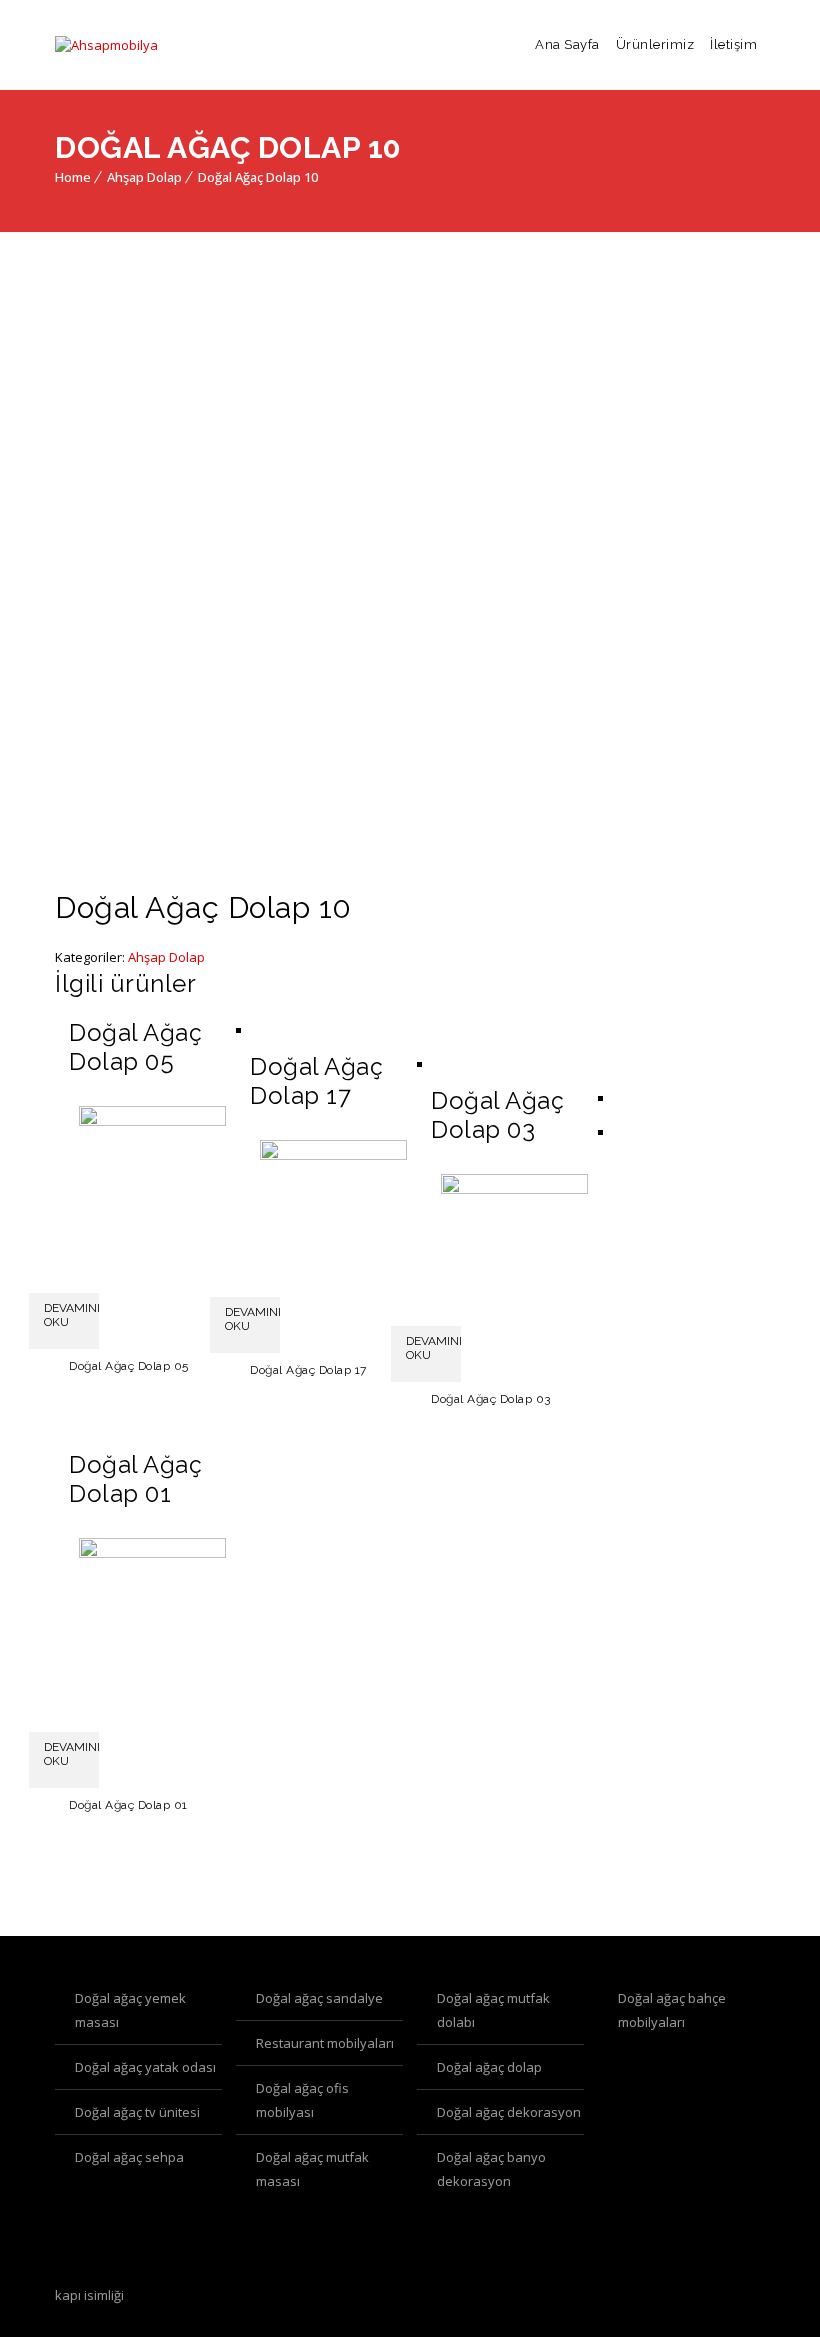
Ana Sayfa (567, 44)
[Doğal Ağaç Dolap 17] (333, 1155)
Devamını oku (71, 1315)
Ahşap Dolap (144, 177)
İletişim (733, 44)
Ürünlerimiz (655, 44)
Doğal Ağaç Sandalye (319, 1998)
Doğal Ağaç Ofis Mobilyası (302, 2100)
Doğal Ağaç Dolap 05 (129, 1366)
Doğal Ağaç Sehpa (129, 2157)
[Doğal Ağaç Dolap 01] (152, 1553)
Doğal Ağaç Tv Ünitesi (137, 2112)
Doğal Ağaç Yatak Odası (145, 2067)
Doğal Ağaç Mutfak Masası (312, 2169)
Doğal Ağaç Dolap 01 (128, 1805)
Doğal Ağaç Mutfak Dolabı (493, 2010)
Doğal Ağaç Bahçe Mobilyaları (672, 2010)
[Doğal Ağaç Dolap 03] (514, 1189)
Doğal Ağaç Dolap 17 (308, 1370)
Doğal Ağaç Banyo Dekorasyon (491, 2169)
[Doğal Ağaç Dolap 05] (152, 1121)
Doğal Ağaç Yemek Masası (130, 2010)
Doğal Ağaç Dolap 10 (258, 177)
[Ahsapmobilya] (106, 45)
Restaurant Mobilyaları (325, 2043)
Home (73, 177)
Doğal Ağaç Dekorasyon (509, 2112)
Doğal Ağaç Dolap (489, 2067)
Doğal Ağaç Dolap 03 (491, 1399)
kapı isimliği (89, 2295)
